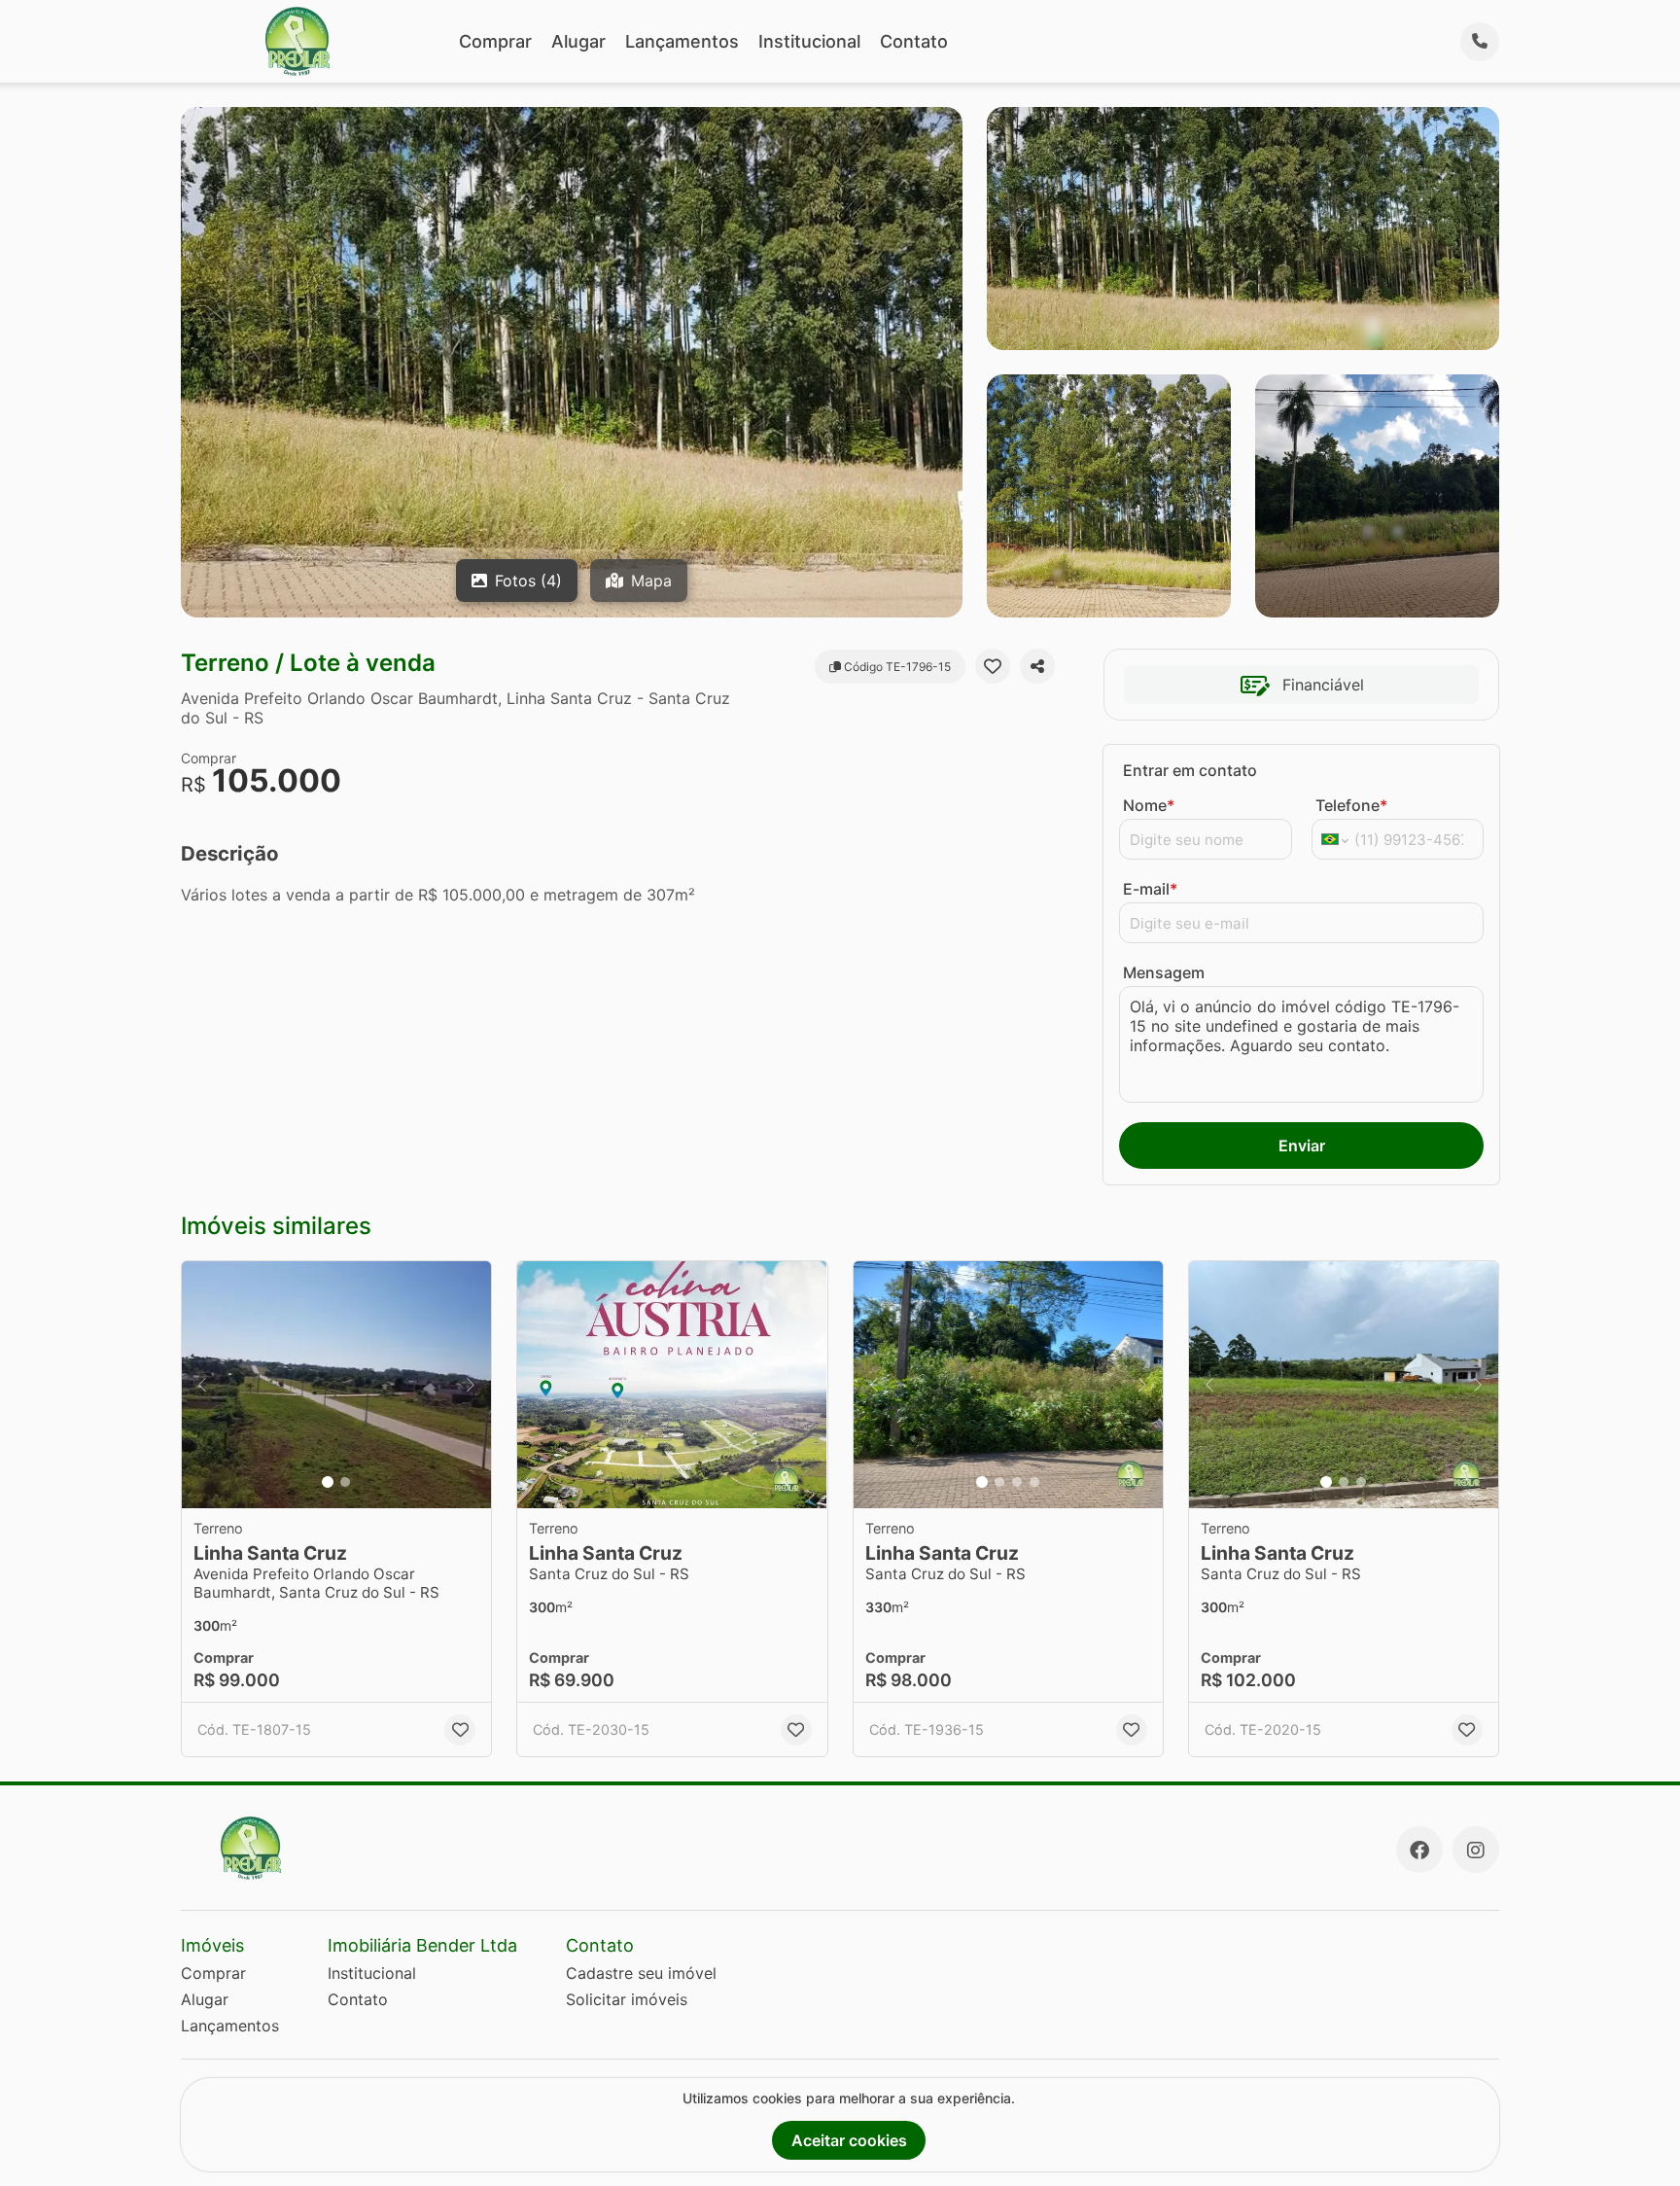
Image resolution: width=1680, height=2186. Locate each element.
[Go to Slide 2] (345, 1482)
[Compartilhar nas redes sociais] (1037, 666)
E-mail (1150, 889)
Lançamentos (682, 41)
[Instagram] (1476, 1850)
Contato (914, 41)
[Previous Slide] (202, 1385)
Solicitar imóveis (627, 1999)
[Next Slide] (471, 1385)
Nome (1149, 805)
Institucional (809, 41)
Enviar (1302, 1146)
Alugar (578, 41)
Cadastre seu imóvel (641, 1973)
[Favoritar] (993, 666)
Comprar (495, 41)
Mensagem (1164, 972)
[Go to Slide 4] (1034, 1482)
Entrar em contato (1190, 770)
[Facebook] (1419, 1850)
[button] (336, 1385)
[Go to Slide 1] (328, 1482)
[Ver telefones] (1480, 42)
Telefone (1351, 805)
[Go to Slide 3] (1017, 1482)
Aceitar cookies (849, 2140)
